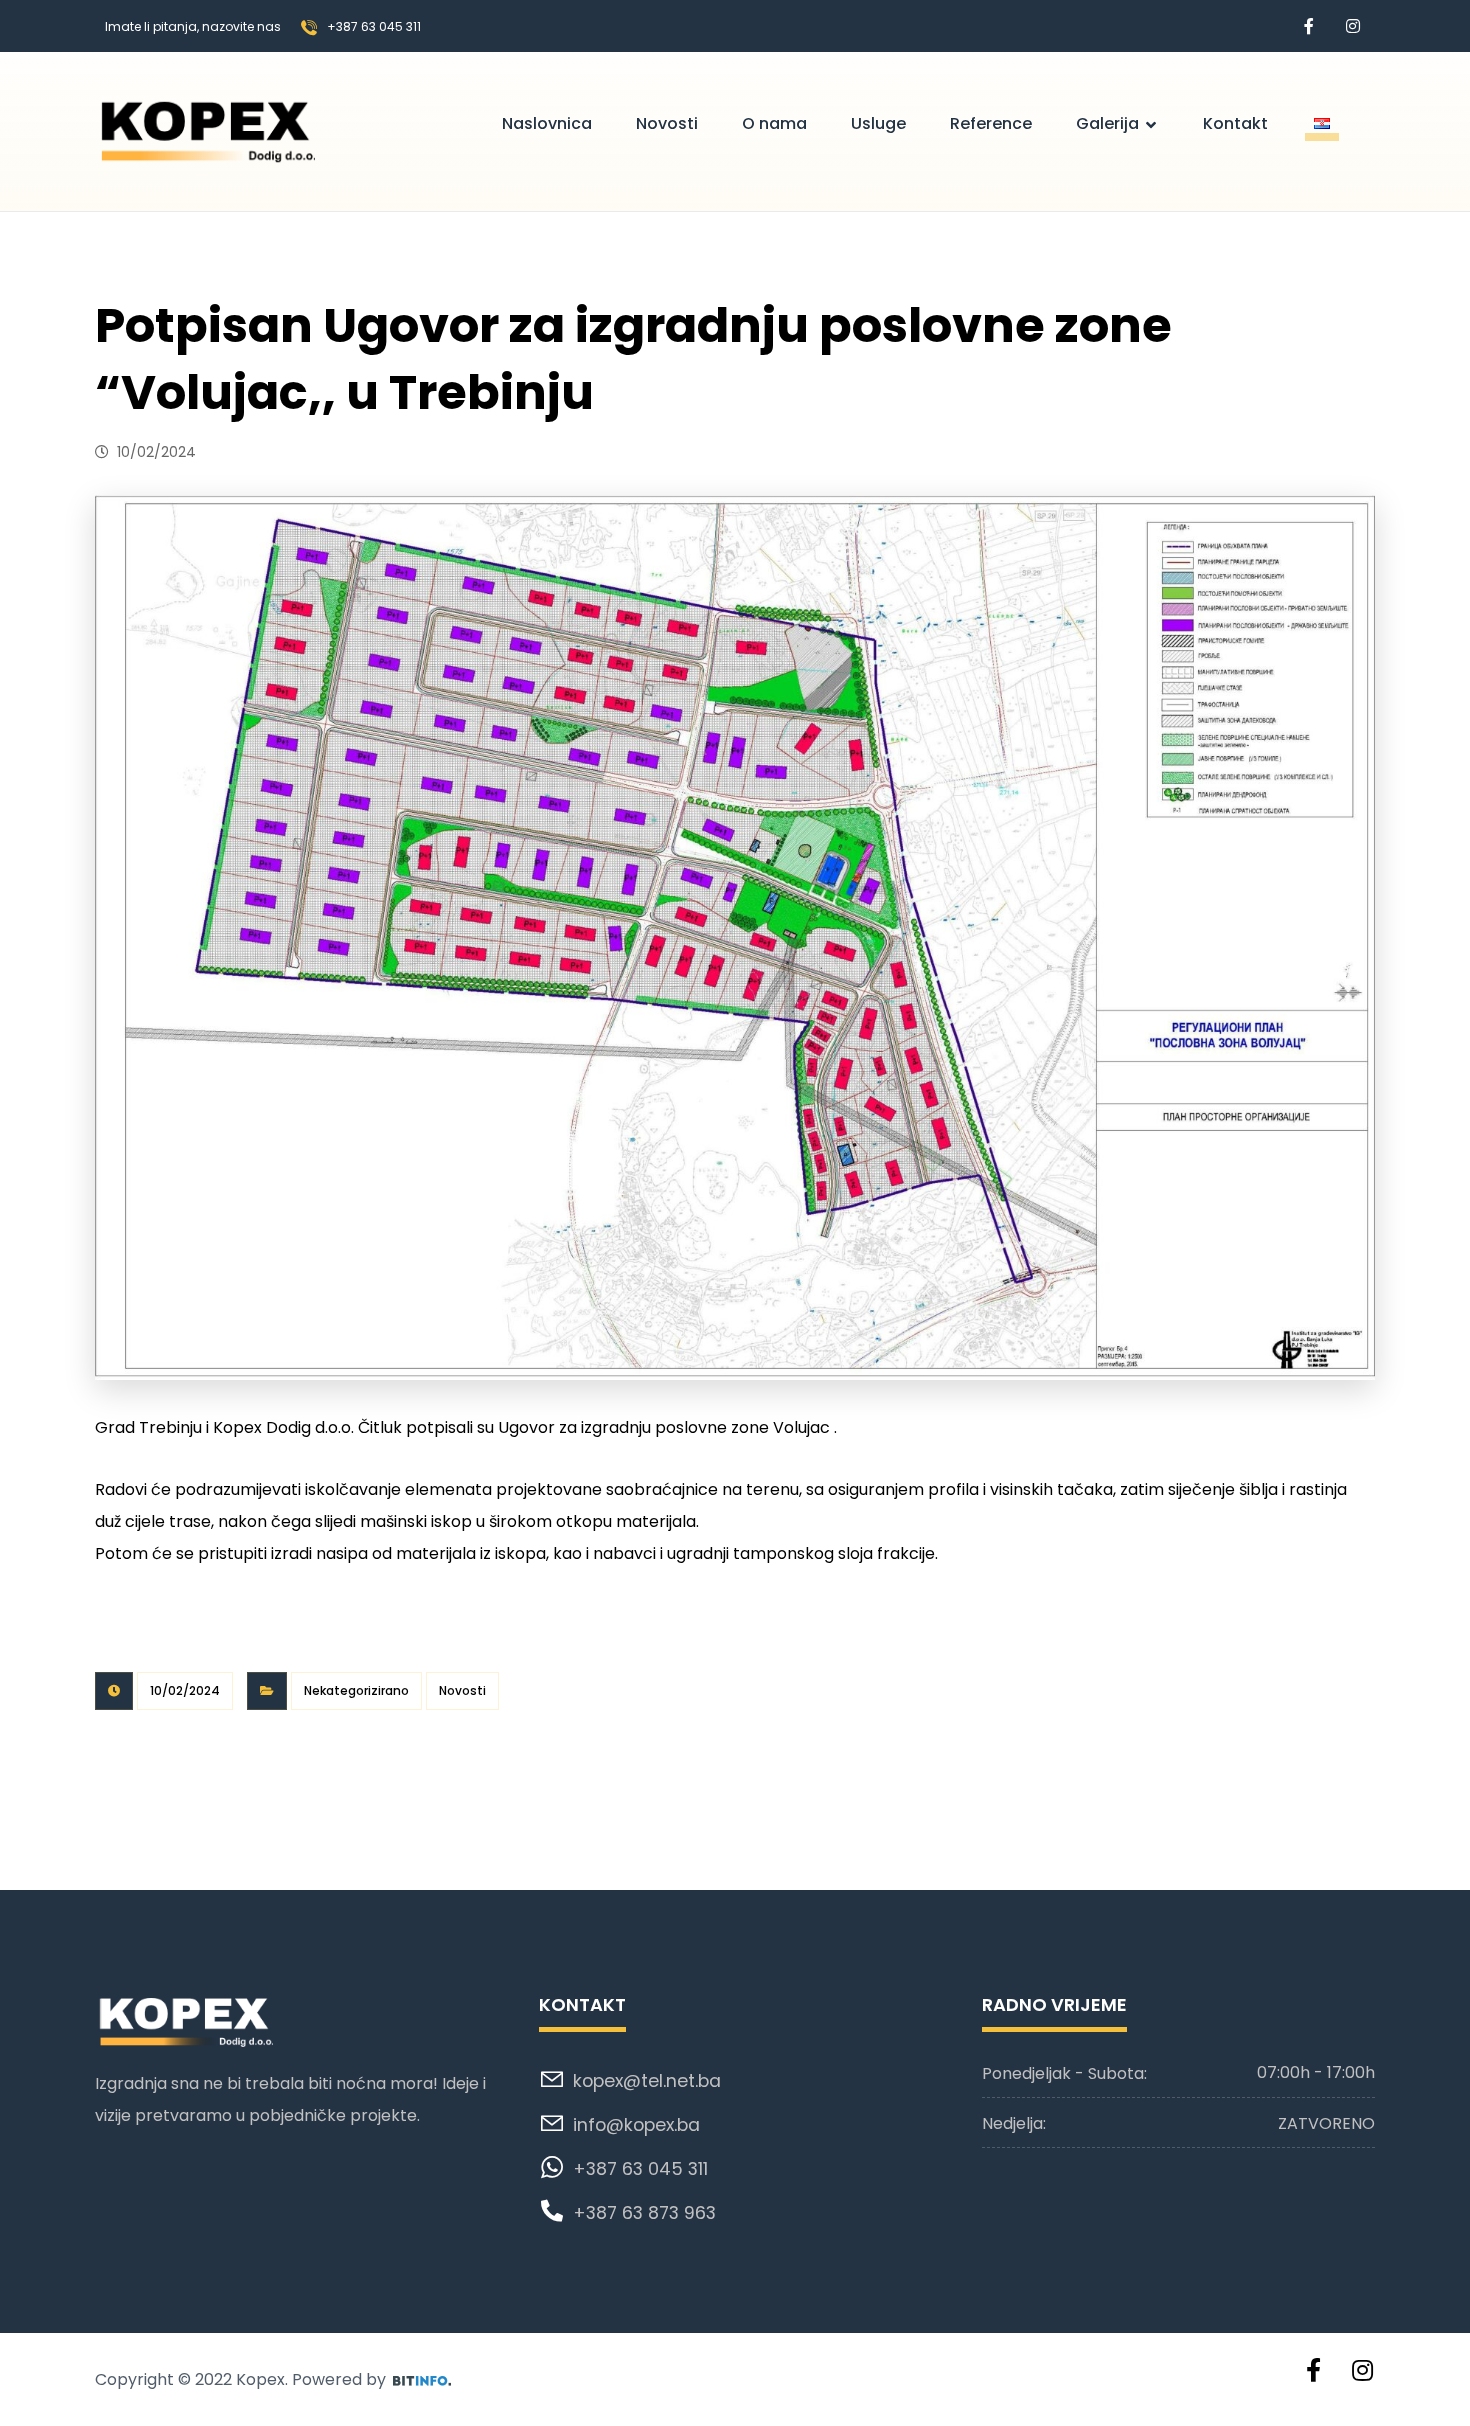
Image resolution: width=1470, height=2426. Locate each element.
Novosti (462, 1690)
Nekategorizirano (356, 1690)
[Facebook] (1309, 26)
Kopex (260, 2379)
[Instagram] (1353, 26)
